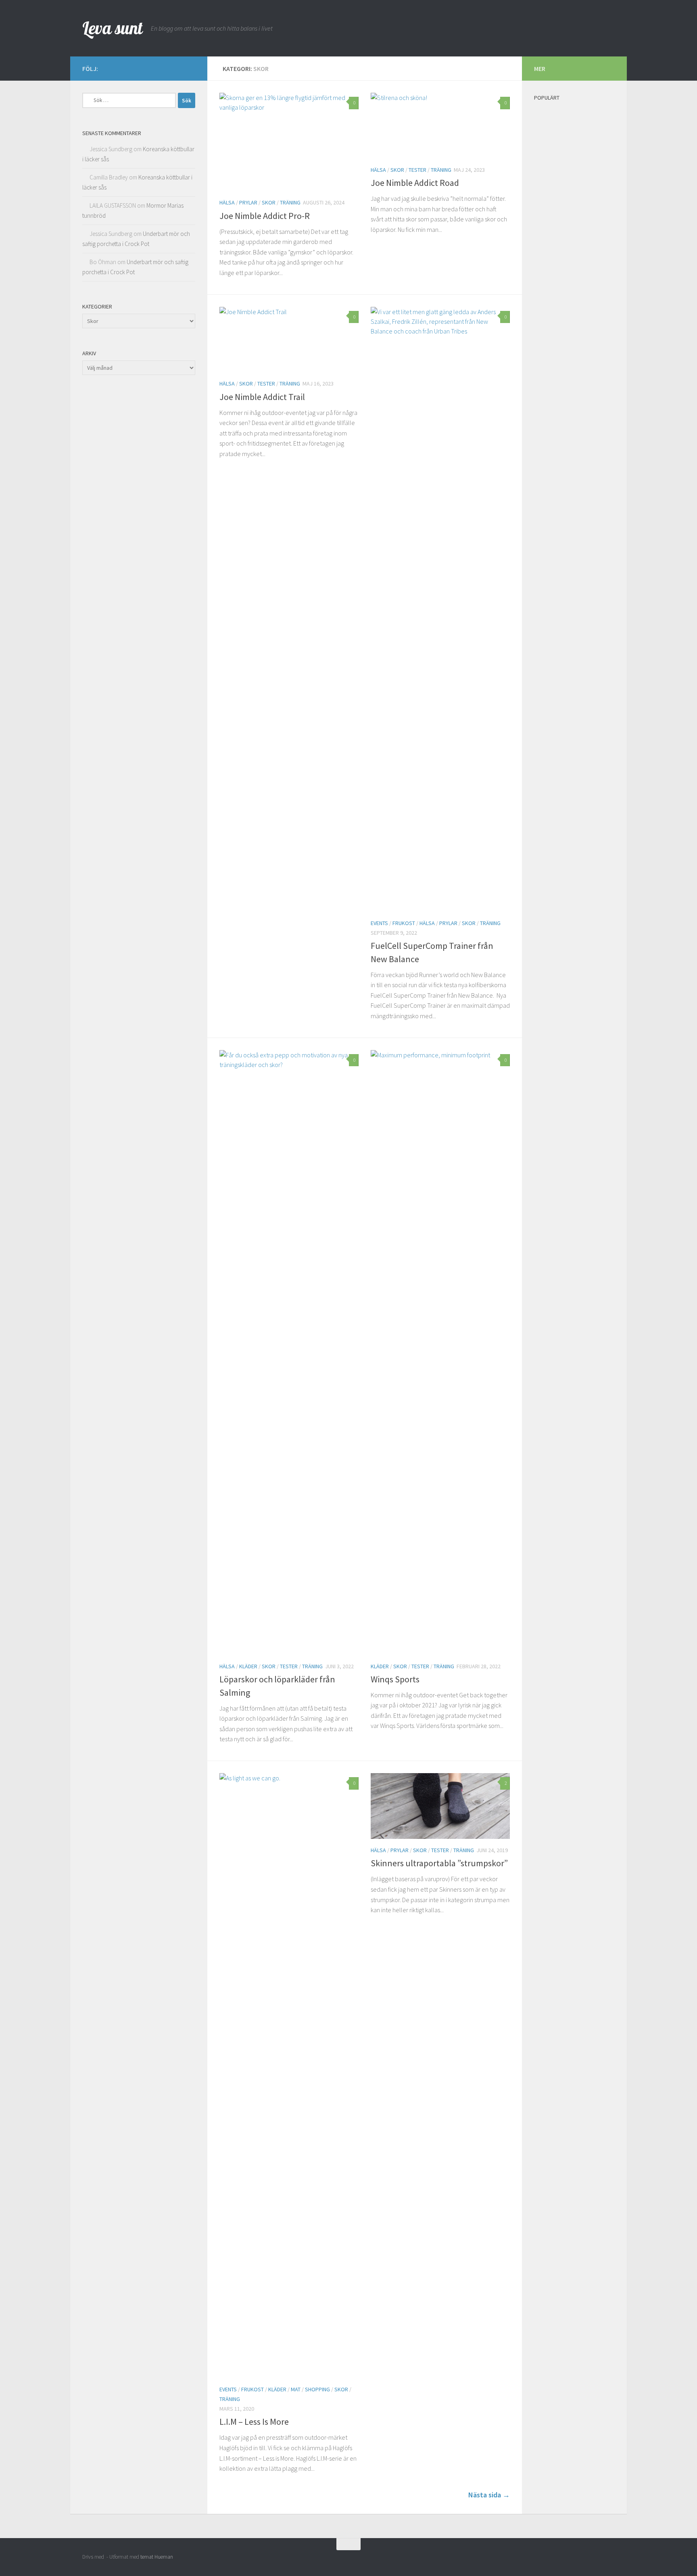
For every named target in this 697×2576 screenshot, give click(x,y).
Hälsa (227, 202)
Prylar (248, 202)
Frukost (404, 923)
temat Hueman (157, 2557)
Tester (417, 170)
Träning (290, 202)
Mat (296, 2389)
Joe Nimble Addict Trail (262, 397)
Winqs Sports (395, 1679)
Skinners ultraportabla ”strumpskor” (439, 1863)
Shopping (317, 2389)
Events (379, 923)
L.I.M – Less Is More (254, 2422)
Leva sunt (113, 28)
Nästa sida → (489, 2495)
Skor (269, 202)
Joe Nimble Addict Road (415, 183)
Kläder (248, 1666)
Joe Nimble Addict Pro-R (265, 216)
